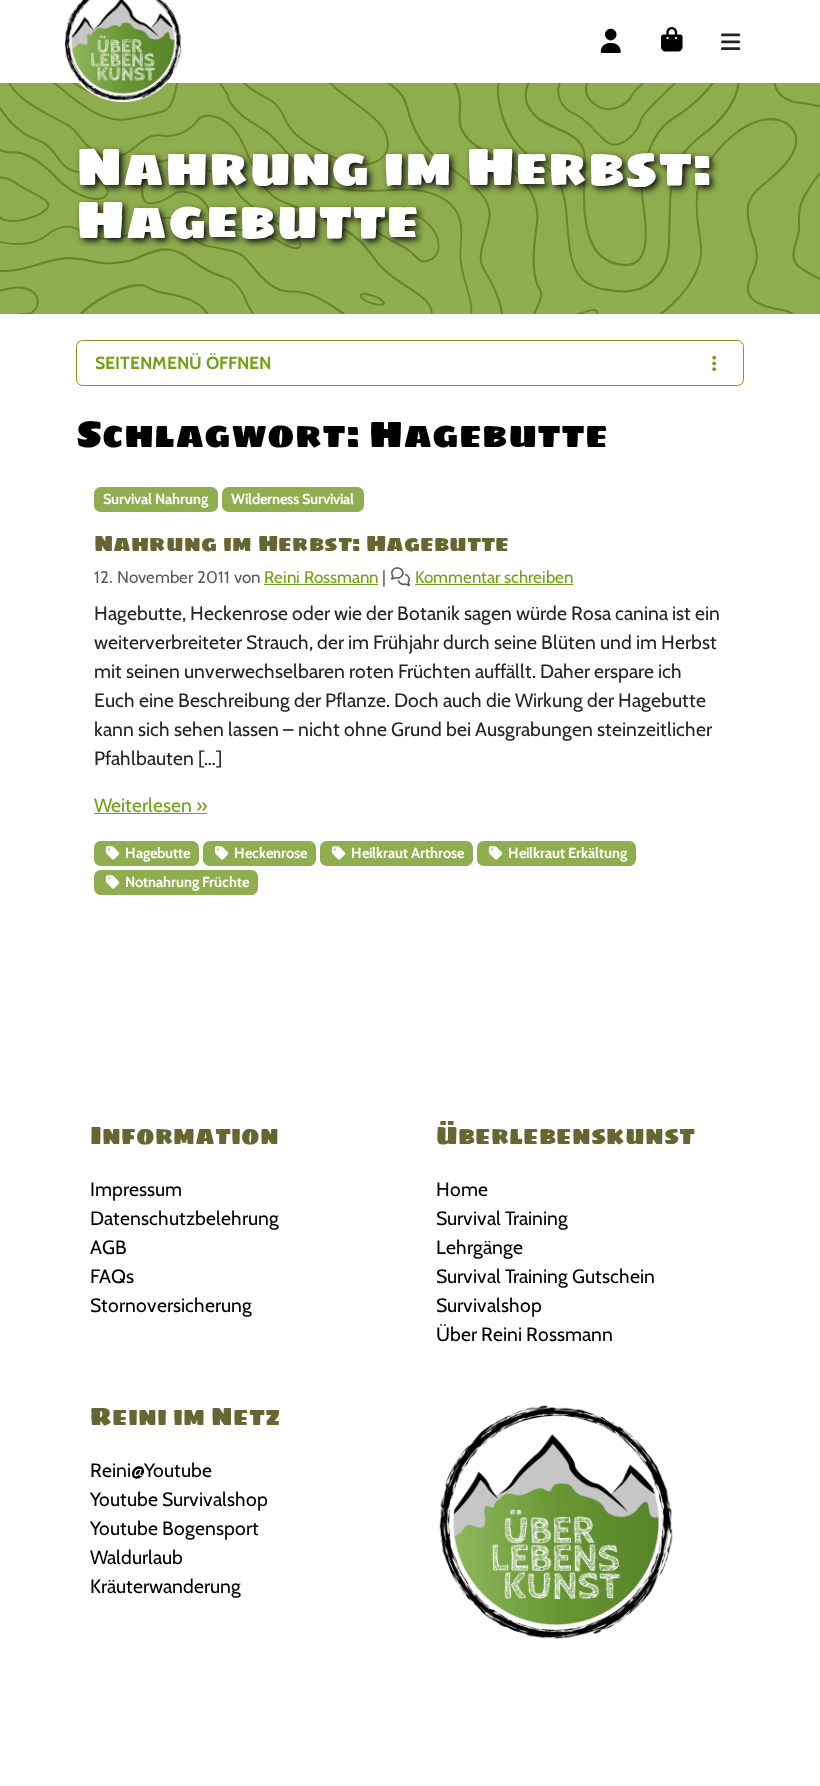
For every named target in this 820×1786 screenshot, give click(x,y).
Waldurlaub (136, 1557)
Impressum (136, 1189)
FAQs (112, 1276)
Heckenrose (269, 853)
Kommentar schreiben (494, 577)
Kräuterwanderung (165, 1586)
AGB (108, 1247)
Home (462, 1189)
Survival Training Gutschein (545, 1276)
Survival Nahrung (155, 499)
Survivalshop (489, 1305)
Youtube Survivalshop (179, 1499)
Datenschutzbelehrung (184, 1218)
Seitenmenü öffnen (183, 362)
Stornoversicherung (171, 1305)
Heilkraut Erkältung (566, 853)
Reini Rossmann (321, 577)
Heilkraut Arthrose (406, 853)
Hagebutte (156, 853)
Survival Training (502, 1218)
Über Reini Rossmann (524, 1334)
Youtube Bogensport (174, 1528)
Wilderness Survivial (292, 499)
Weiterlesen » (150, 805)
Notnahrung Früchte (185, 882)
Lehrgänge (479, 1247)
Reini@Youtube (151, 1470)
